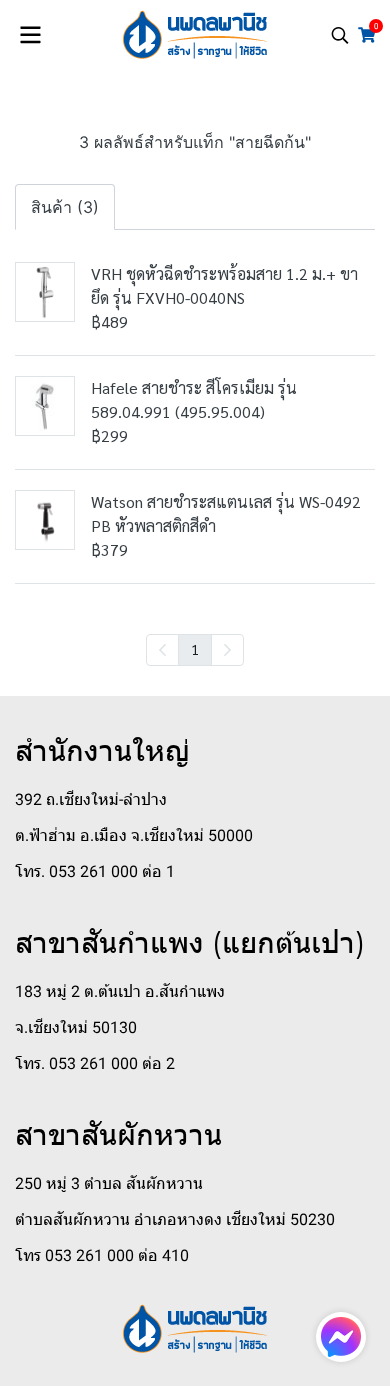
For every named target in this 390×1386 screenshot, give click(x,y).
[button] (340, 35)
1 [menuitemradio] (195, 649)
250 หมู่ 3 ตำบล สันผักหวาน (109, 1183)
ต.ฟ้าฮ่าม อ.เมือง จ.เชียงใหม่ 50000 (134, 835)
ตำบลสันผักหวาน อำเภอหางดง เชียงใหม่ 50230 (175, 1219)
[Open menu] (30, 35)
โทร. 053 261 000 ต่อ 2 (95, 1063)
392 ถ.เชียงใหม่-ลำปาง (91, 799)
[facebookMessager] (341, 1337)
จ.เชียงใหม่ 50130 (76, 1027)
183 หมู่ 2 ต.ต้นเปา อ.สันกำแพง (120, 991)
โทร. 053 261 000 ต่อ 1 (95, 871)
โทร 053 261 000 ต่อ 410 (102, 1255)
